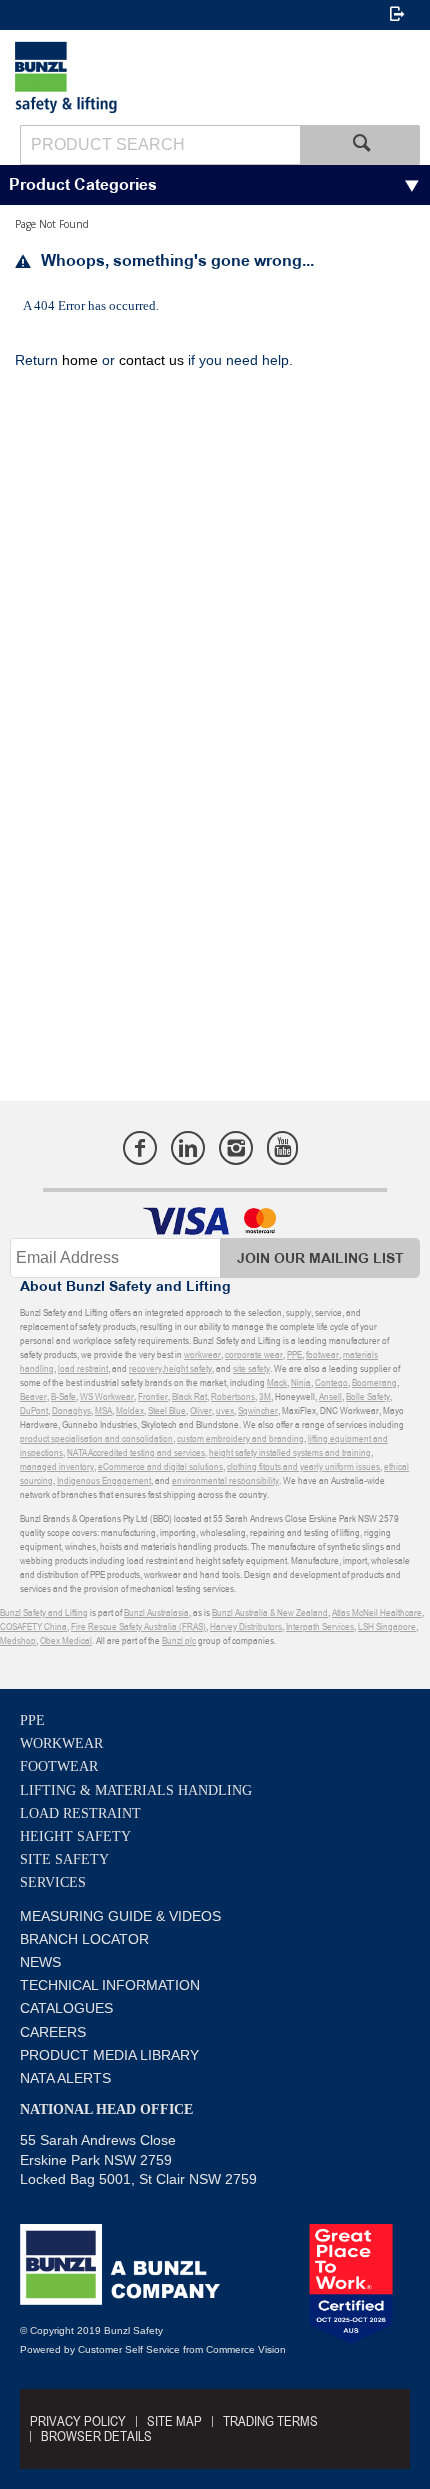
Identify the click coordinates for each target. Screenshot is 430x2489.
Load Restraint (80, 1813)
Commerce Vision (246, 2349)
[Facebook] (140, 1148)
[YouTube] (282, 1148)
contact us (151, 360)
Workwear (61, 1743)
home (80, 360)
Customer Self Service (129, 2349)
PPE (32, 1720)
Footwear (59, 1766)
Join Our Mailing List (320, 1258)
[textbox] (160, 145)
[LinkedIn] (188, 1148)
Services (53, 1882)
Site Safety (64, 1859)
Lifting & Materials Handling (136, 1790)
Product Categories (83, 185)
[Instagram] (236, 1148)
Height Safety (75, 1836)
